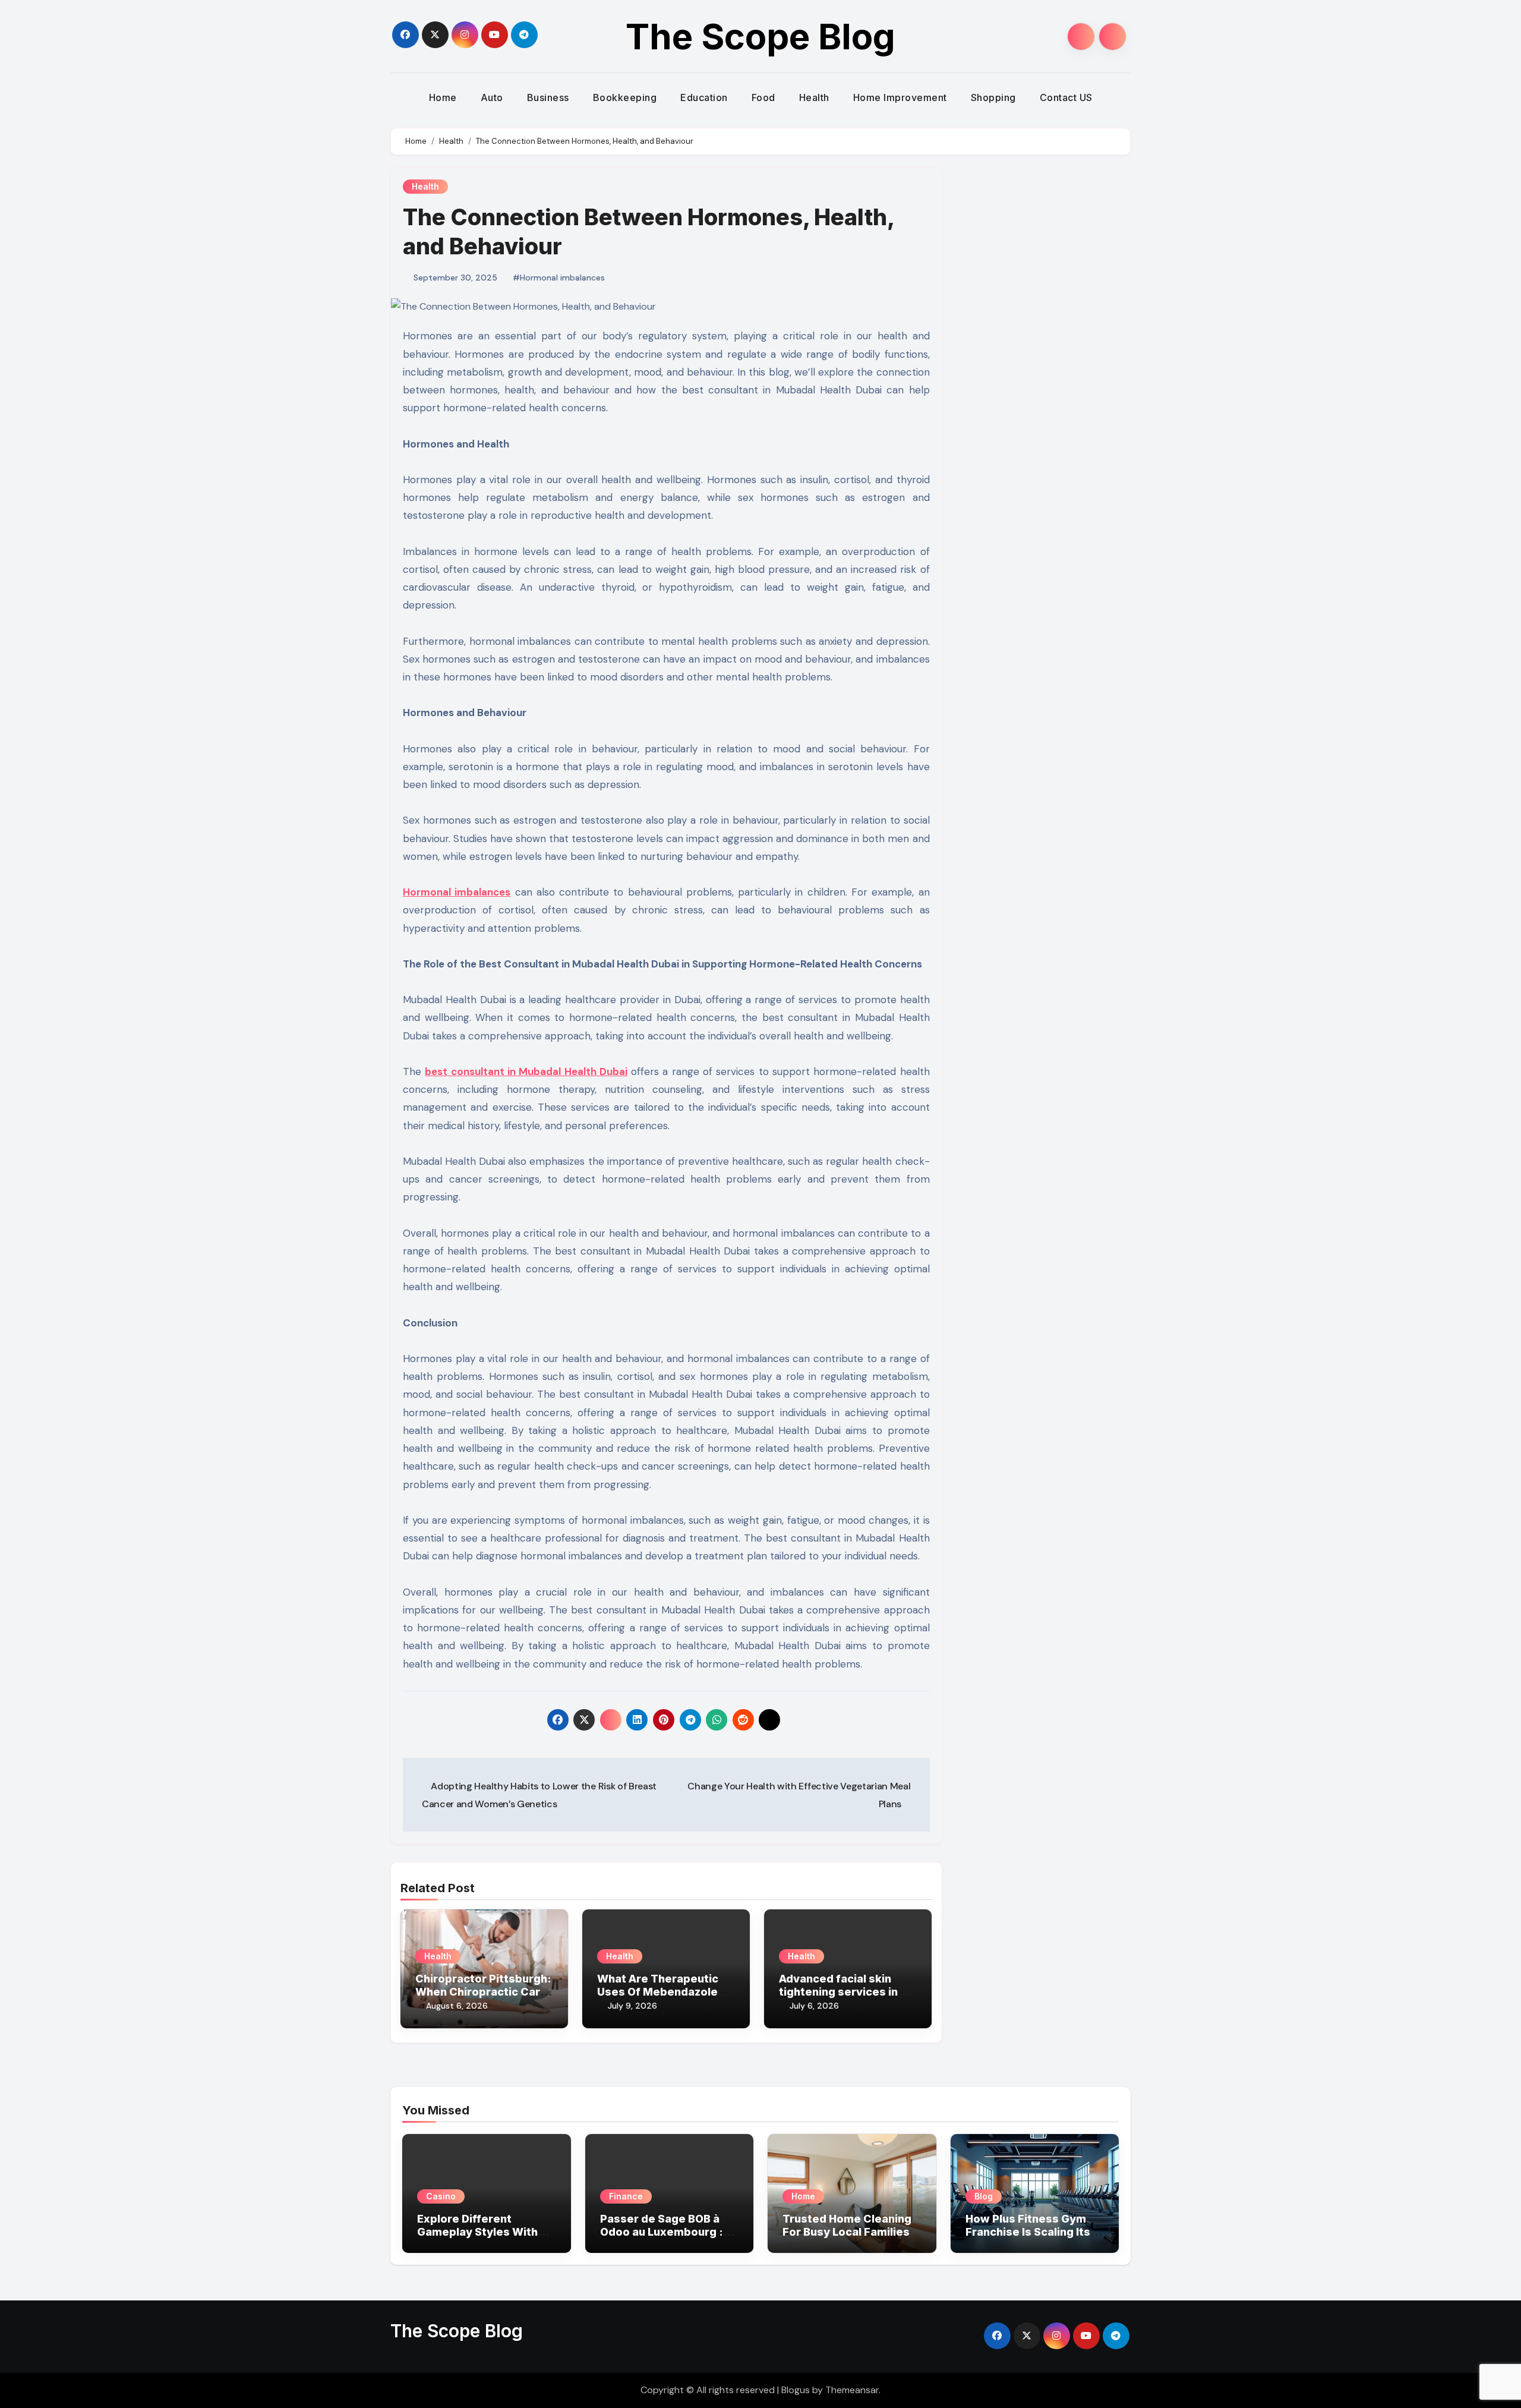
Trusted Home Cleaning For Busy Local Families (847, 2225)
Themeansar (852, 2390)
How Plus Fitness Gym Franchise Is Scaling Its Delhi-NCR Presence (1028, 2232)
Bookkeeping (625, 97)
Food (763, 97)
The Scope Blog (760, 36)
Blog (984, 2196)
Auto (492, 97)
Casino (441, 2196)
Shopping (993, 97)
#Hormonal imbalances (559, 278)
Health (814, 97)
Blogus (796, 2390)
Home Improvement (900, 97)
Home (443, 97)
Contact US (1066, 97)
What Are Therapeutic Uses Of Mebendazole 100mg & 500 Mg (658, 1991)
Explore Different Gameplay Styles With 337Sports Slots (477, 2232)
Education (704, 97)
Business (548, 97)
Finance (626, 2196)
